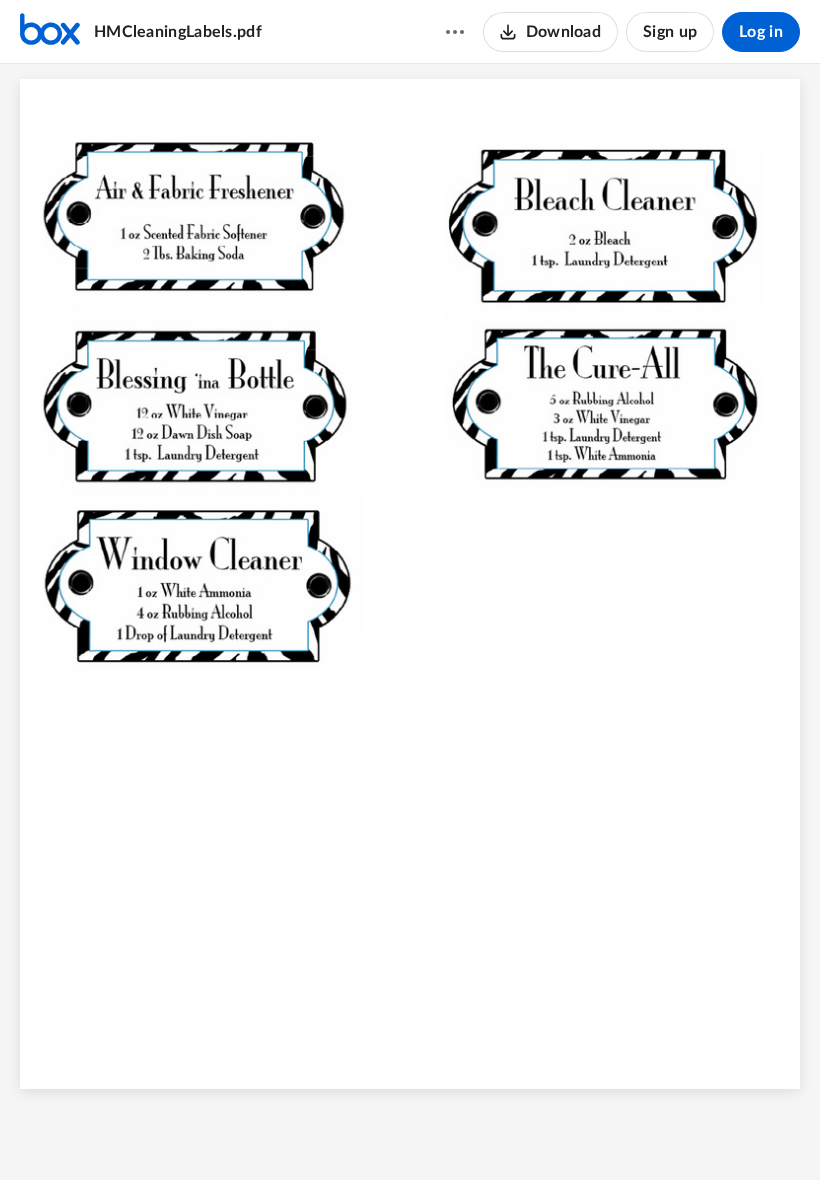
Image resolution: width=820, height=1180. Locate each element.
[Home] (50, 32)
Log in (761, 32)
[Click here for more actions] (455, 32)
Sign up (670, 32)
